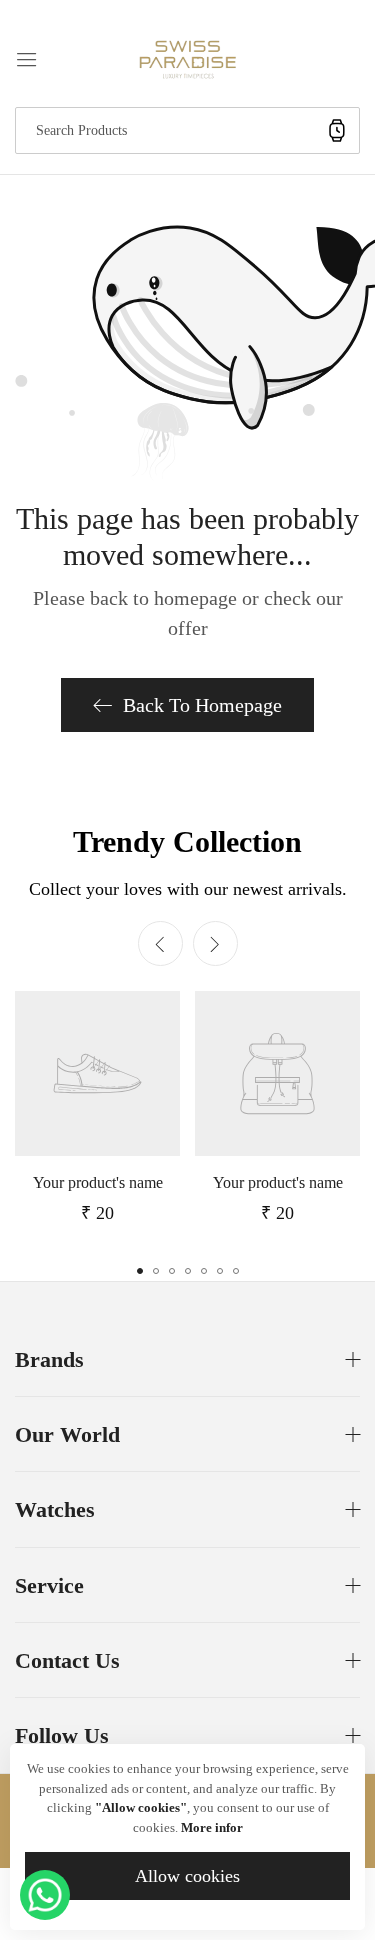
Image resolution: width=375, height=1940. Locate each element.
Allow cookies (187, 1876)
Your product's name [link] (98, 1182)
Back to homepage (202, 705)
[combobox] (187, 130)
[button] (215, 943)
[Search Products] (337, 130)
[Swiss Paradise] (188, 58)
